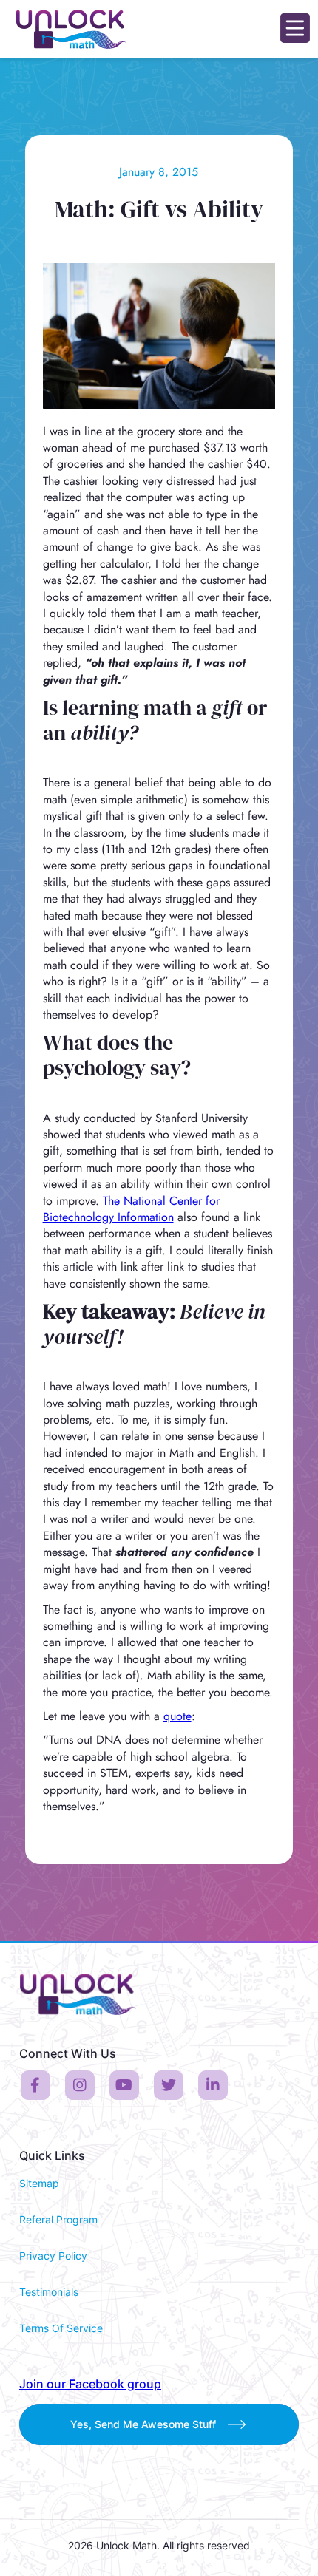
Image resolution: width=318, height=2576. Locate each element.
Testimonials (49, 2292)
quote (177, 1716)
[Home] (68, 29)
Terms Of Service (61, 2328)
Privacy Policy (53, 2256)
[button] (295, 29)
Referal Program (58, 2219)
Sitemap (39, 2183)
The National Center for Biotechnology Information (131, 1209)
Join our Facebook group (90, 2384)
